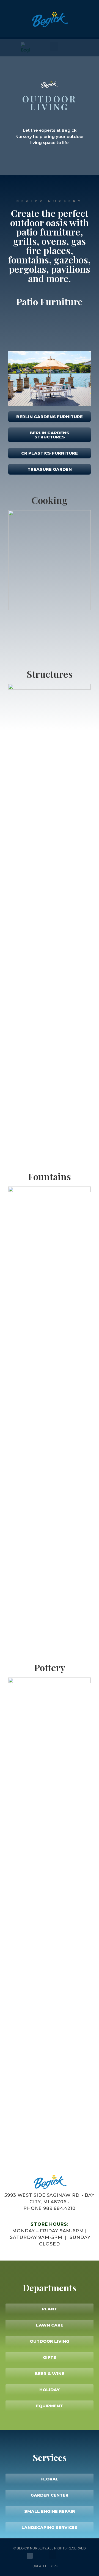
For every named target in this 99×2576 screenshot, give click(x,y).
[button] (53, 2555)
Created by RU (45, 2566)
